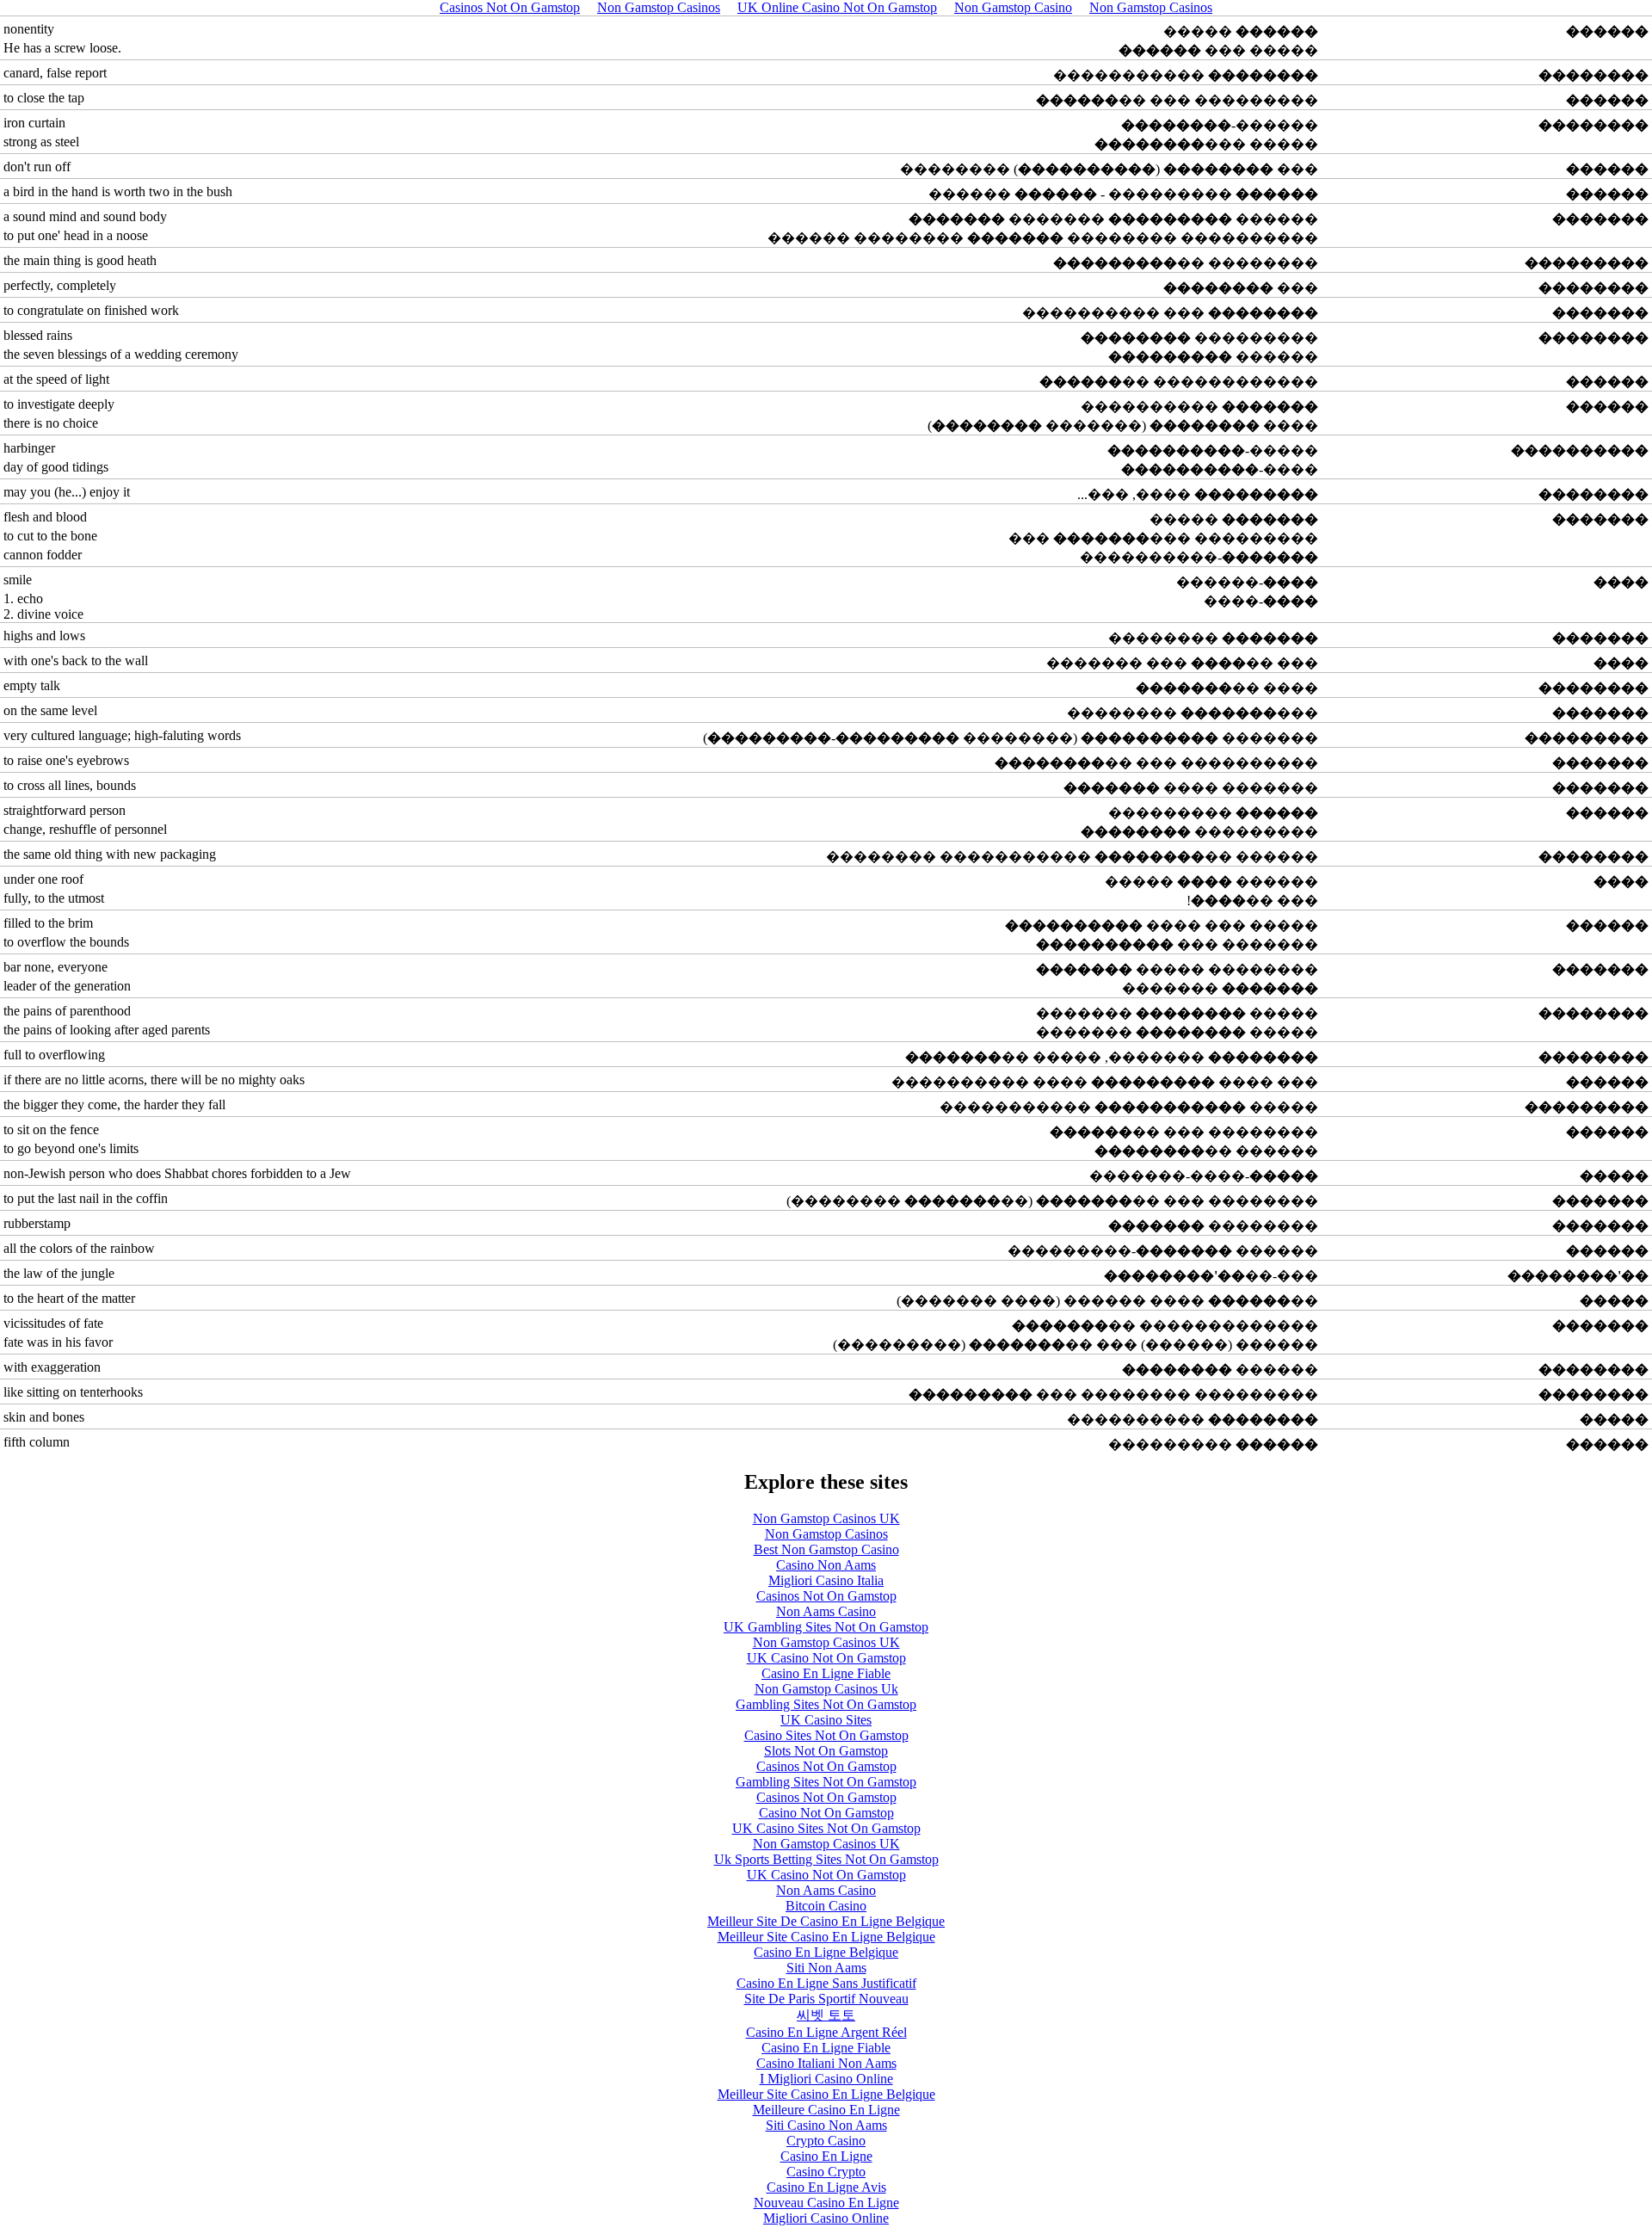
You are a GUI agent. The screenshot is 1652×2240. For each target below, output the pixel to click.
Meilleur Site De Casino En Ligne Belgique (826, 1921)
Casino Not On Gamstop (826, 1813)
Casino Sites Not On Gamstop (826, 1735)
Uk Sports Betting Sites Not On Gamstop (826, 1859)
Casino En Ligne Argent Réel (826, 2032)
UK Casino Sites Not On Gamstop (826, 1828)
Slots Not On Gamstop (826, 1751)
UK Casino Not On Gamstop (826, 1658)
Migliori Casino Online (826, 2218)
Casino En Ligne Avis (826, 2187)
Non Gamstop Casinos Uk (826, 1689)
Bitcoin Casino (826, 1906)
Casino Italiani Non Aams (826, 2063)
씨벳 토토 (826, 2015)
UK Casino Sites (826, 1720)
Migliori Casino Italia (826, 1580)
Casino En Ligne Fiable (826, 1673)
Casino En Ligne (826, 2156)
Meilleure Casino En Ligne (826, 2110)
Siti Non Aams (826, 1968)
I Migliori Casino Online (826, 2079)
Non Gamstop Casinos (826, 1534)
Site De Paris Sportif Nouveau (826, 1999)
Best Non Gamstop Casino (826, 1549)
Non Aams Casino (826, 1611)
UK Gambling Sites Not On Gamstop (826, 1627)
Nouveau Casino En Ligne (826, 2203)
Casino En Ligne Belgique (826, 1952)
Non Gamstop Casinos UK (826, 1518)
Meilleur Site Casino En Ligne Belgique (826, 1937)
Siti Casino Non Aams (826, 2125)
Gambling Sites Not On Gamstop (826, 1704)
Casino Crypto (826, 2172)
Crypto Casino (826, 2141)
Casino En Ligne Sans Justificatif (826, 1983)
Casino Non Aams (826, 1565)
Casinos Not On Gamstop (826, 1596)
